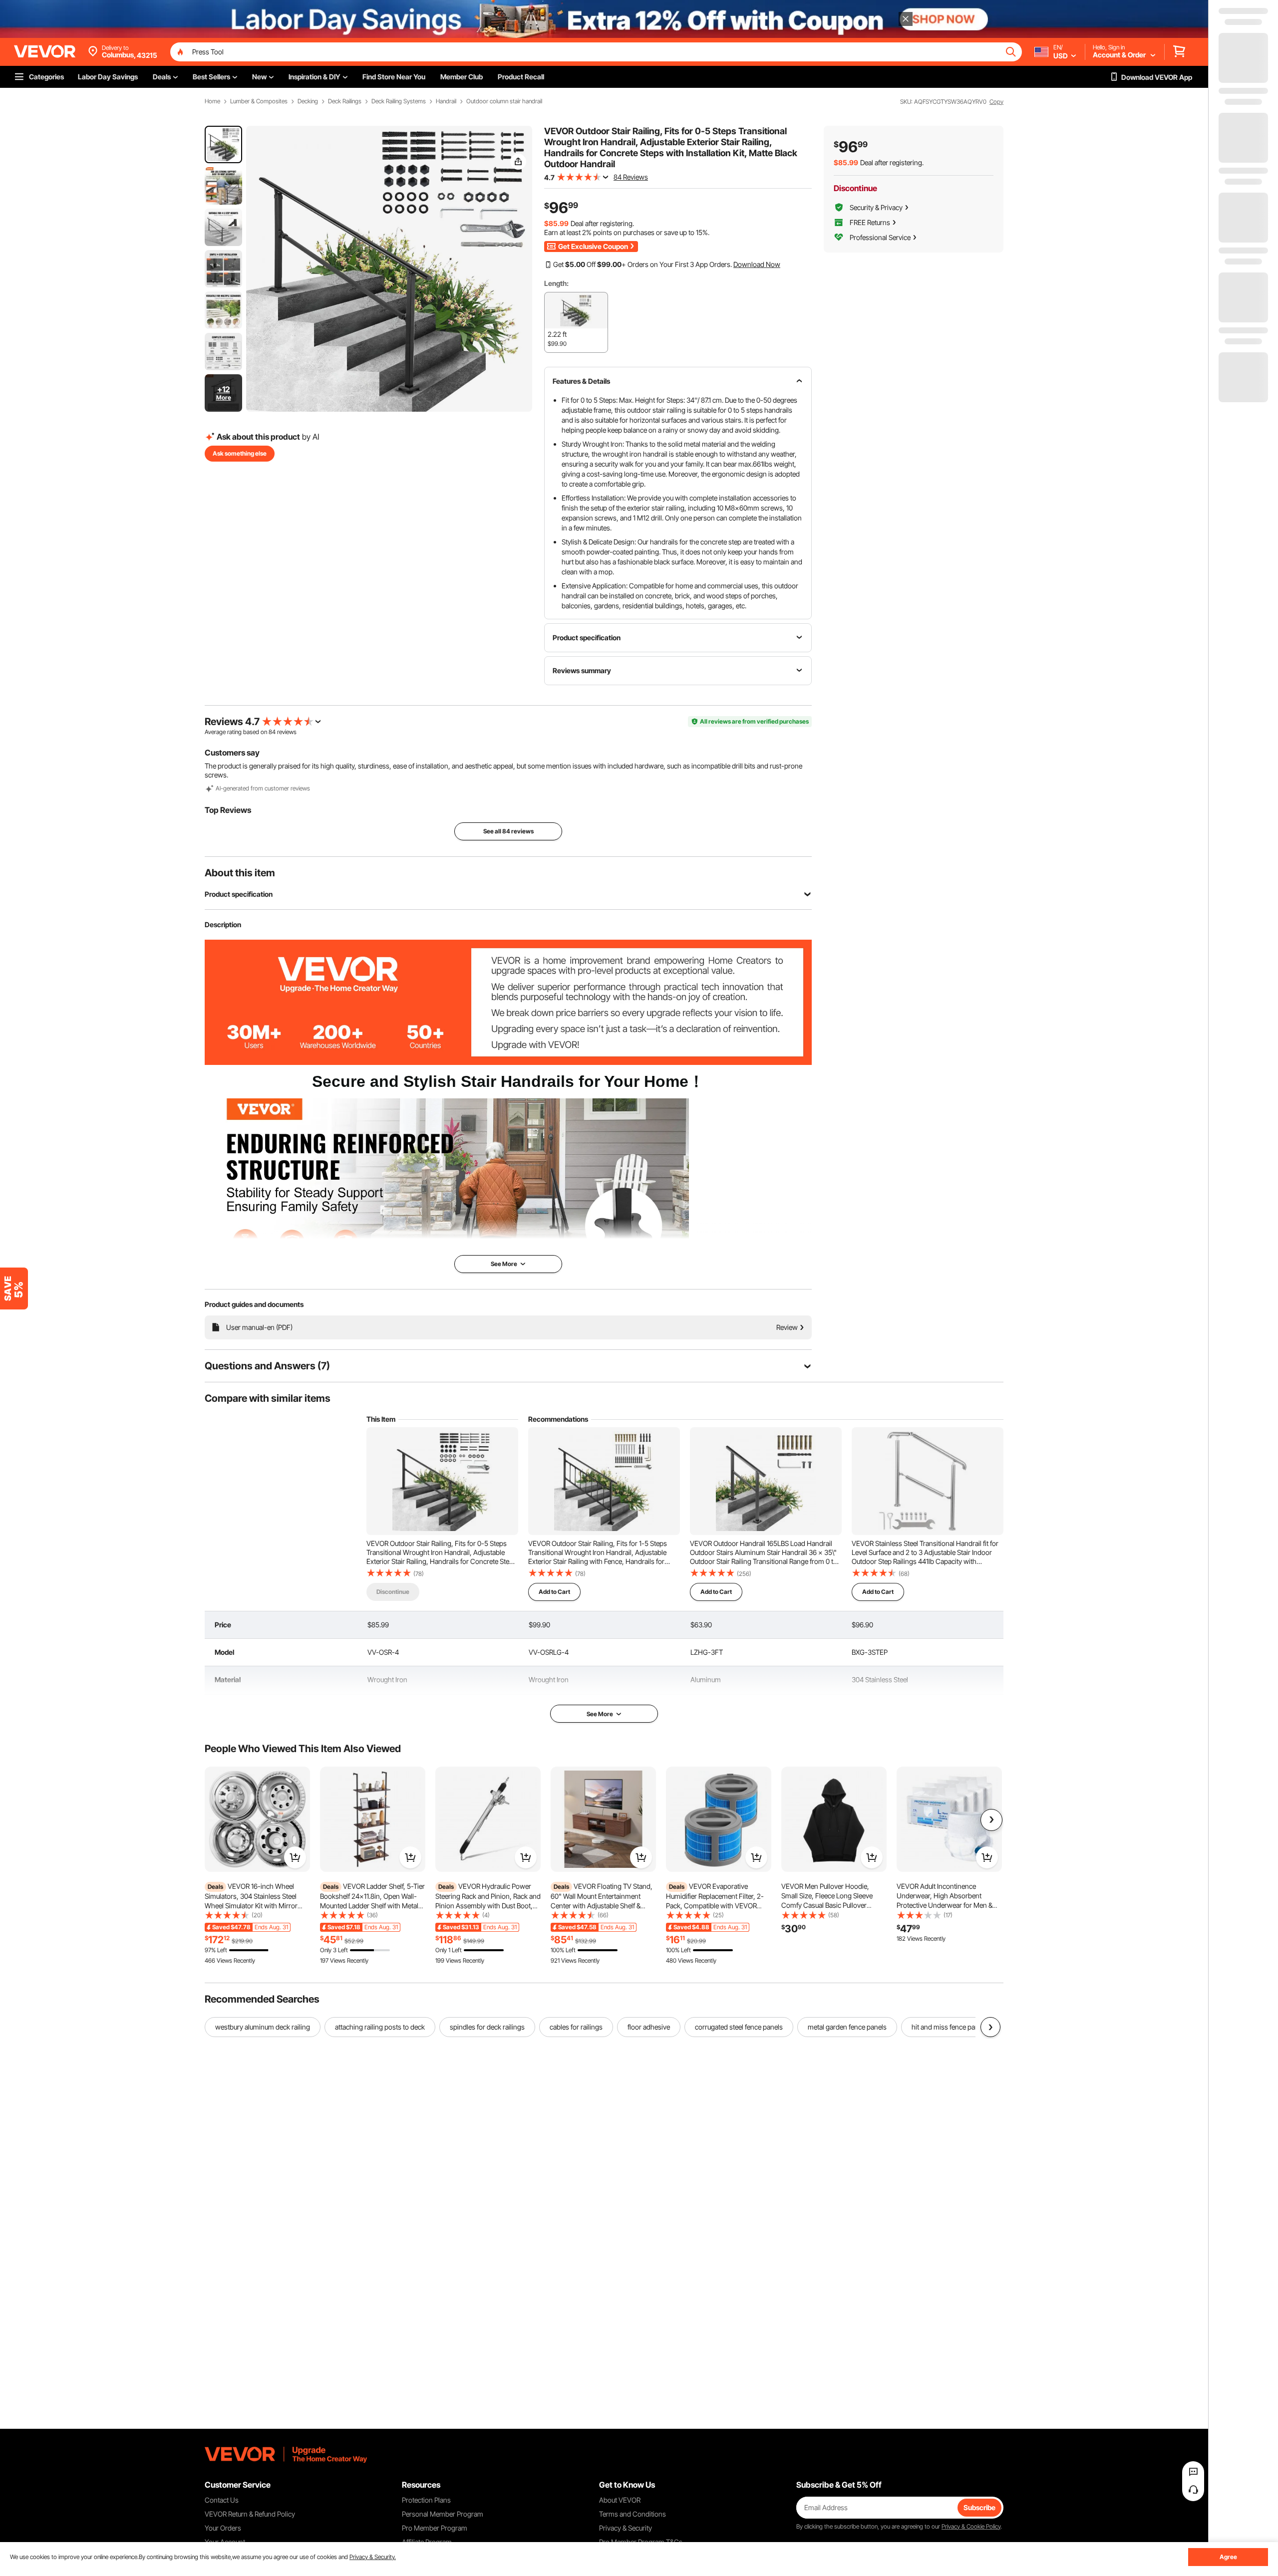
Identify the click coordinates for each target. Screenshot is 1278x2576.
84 (272, 732)
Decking (308, 101)
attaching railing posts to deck (380, 2027)
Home (212, 101)
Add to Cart (554, 1592)
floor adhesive (649, 2027)
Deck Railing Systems (399, 101)
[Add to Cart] (295, 1857)
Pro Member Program (435, 2528)
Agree (1228, 2557)
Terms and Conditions (633, 2514)
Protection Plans (426, 2500)
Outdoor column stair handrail (504, 101)
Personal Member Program (443, 2514)
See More (600, 1714)
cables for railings (576, 2027)
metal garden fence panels (847, 2027)
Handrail (446, 101)
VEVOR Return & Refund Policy (250, 2514)
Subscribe (979, 2507)
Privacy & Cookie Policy (971, 2526)
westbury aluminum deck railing (263, 2027)
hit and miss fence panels (950, 2027)
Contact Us (222, 2500)
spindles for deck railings (487, 2027)
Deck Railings (345, 101)
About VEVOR (620, 2500)
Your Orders (223, 2528)
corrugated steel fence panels (739, 2027)
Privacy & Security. (373, 2557)
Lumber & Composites (259, 101)
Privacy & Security (626, 2528)
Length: (556, 283)
